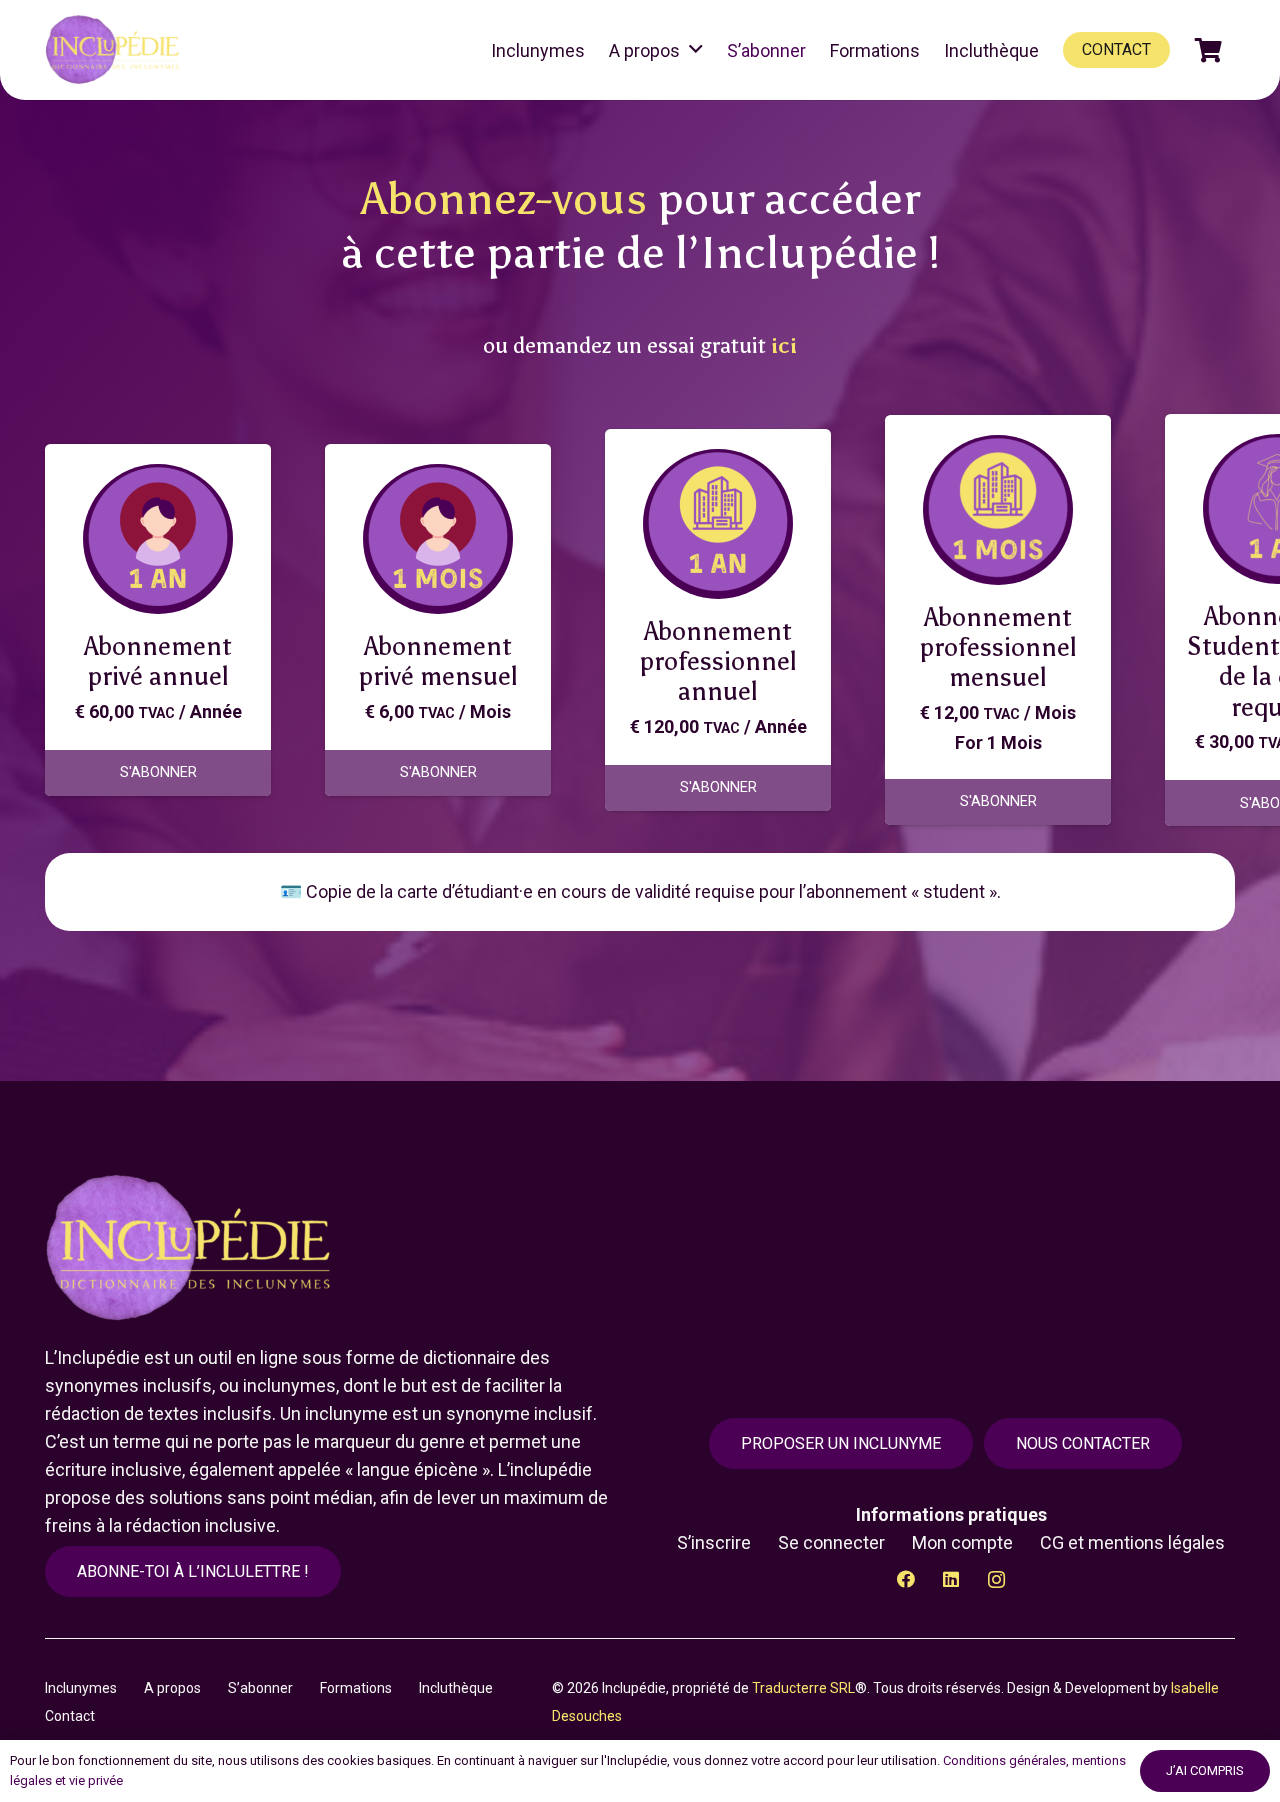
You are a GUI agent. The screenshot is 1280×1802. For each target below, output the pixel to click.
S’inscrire (714, 1542)
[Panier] (1208, 50)
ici (784, 346)
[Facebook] (906, 1579)
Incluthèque (456, 1688)
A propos (172, 1688)
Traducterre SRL (803, 1688)
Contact (70, 1716)
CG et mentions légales (1132, 1542)
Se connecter (831, 1542)
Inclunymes (81, 1688)
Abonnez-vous (504, 198)
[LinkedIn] (951, 1579)
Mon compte (962, 1542)
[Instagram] (996, 1579)
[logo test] (115, 50)
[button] (696, 50)
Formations (356, 1688)
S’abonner (260, 1688)
